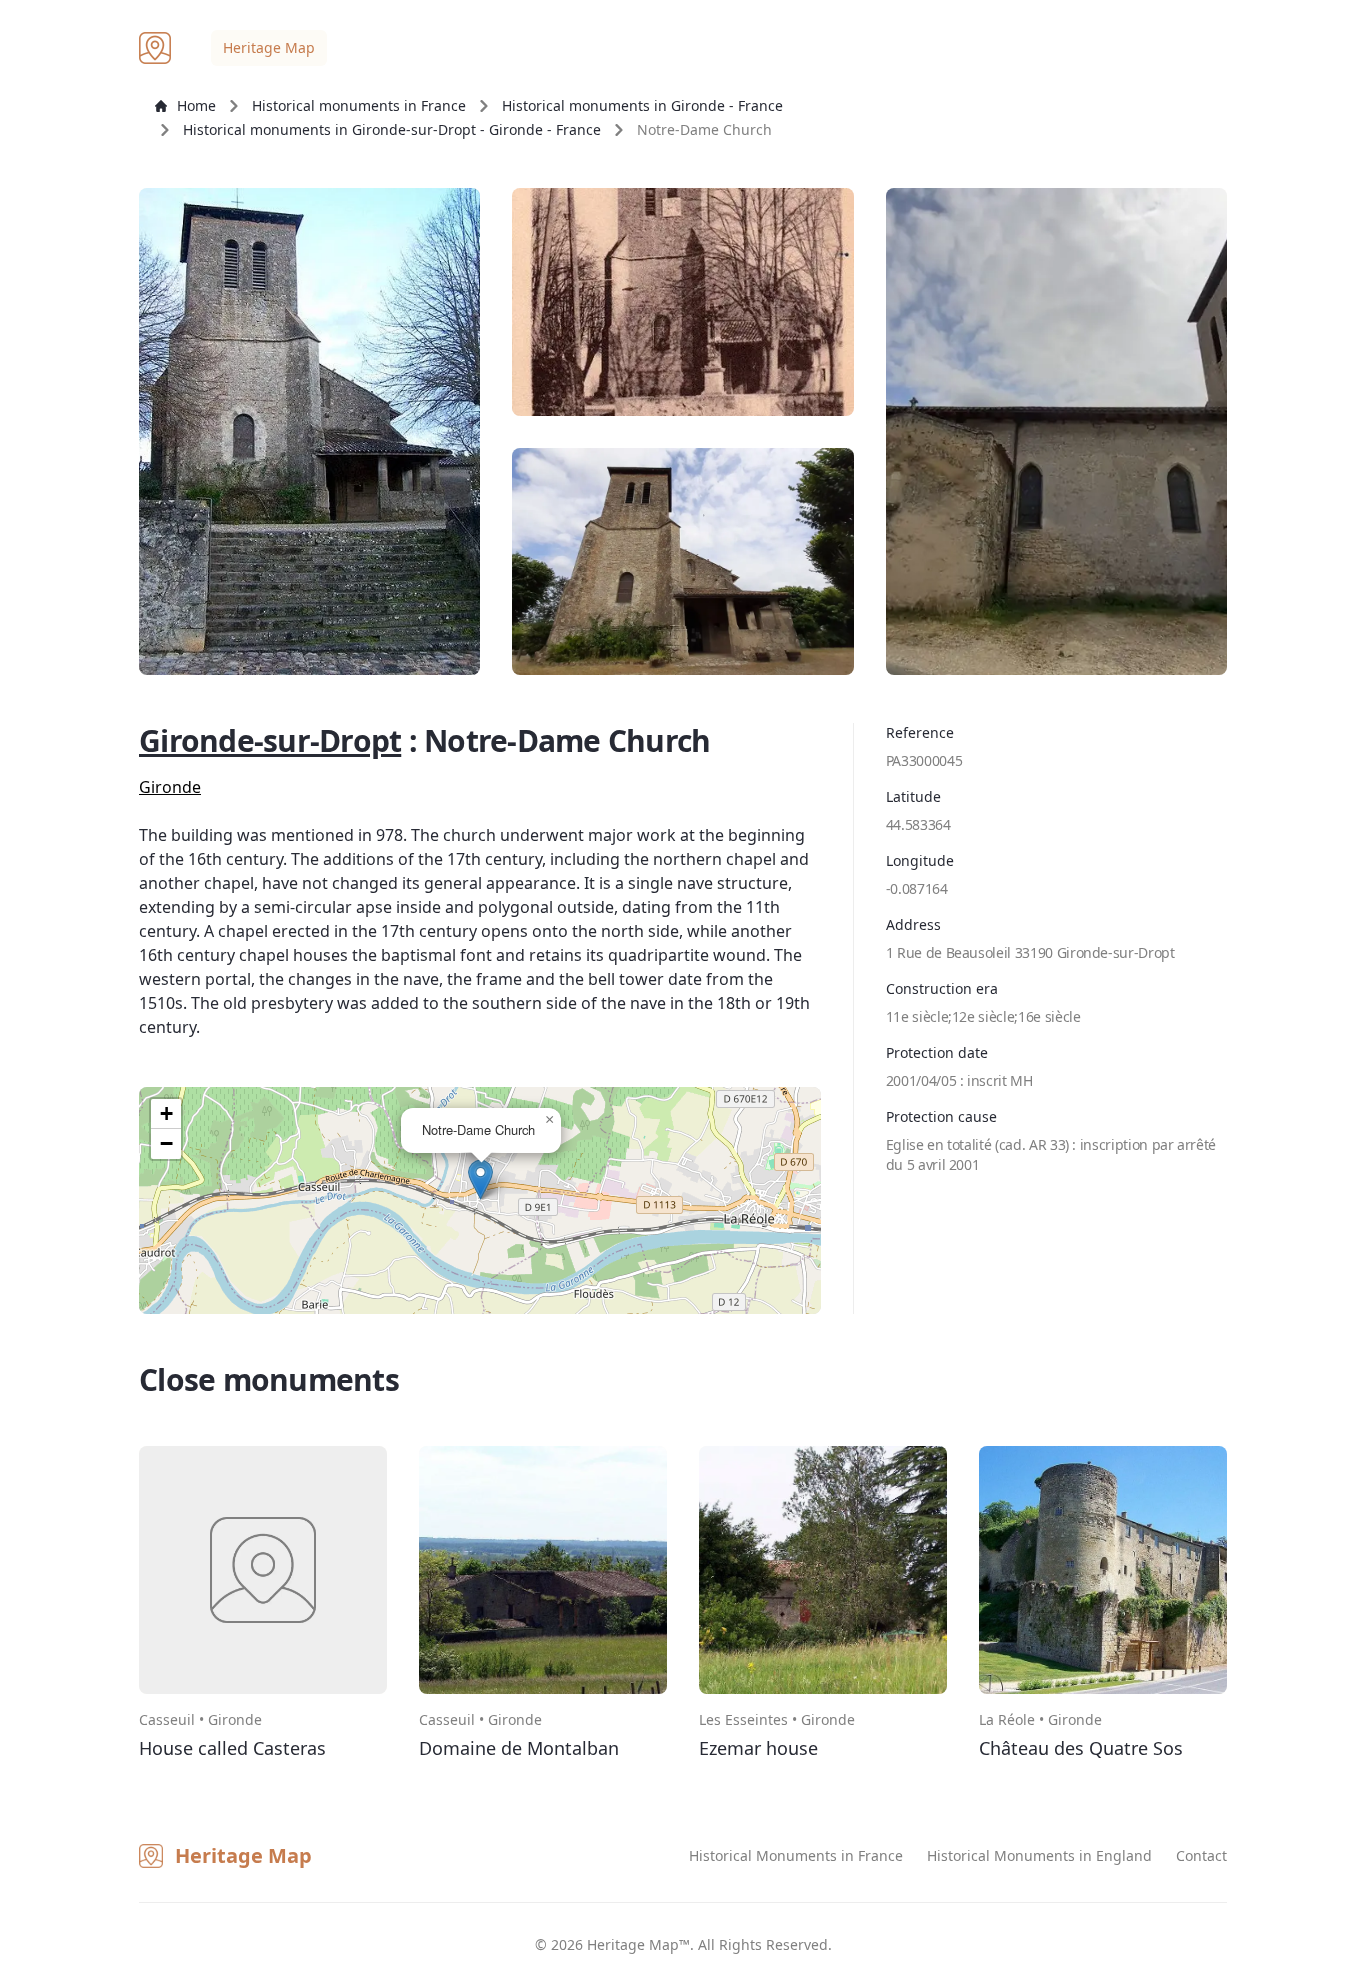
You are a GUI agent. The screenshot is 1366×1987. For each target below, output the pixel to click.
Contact (1201, 1855)
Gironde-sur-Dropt (270, 740)
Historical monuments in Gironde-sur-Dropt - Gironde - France (392, 129)
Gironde (170, 787)
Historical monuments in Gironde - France (642, 105)
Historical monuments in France (359, 105)
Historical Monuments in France (796, 1855)
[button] (480, 1179)
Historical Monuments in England (1039, 1855)
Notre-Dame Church (704, 129)
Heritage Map (269, 47)
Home (196, 105)
